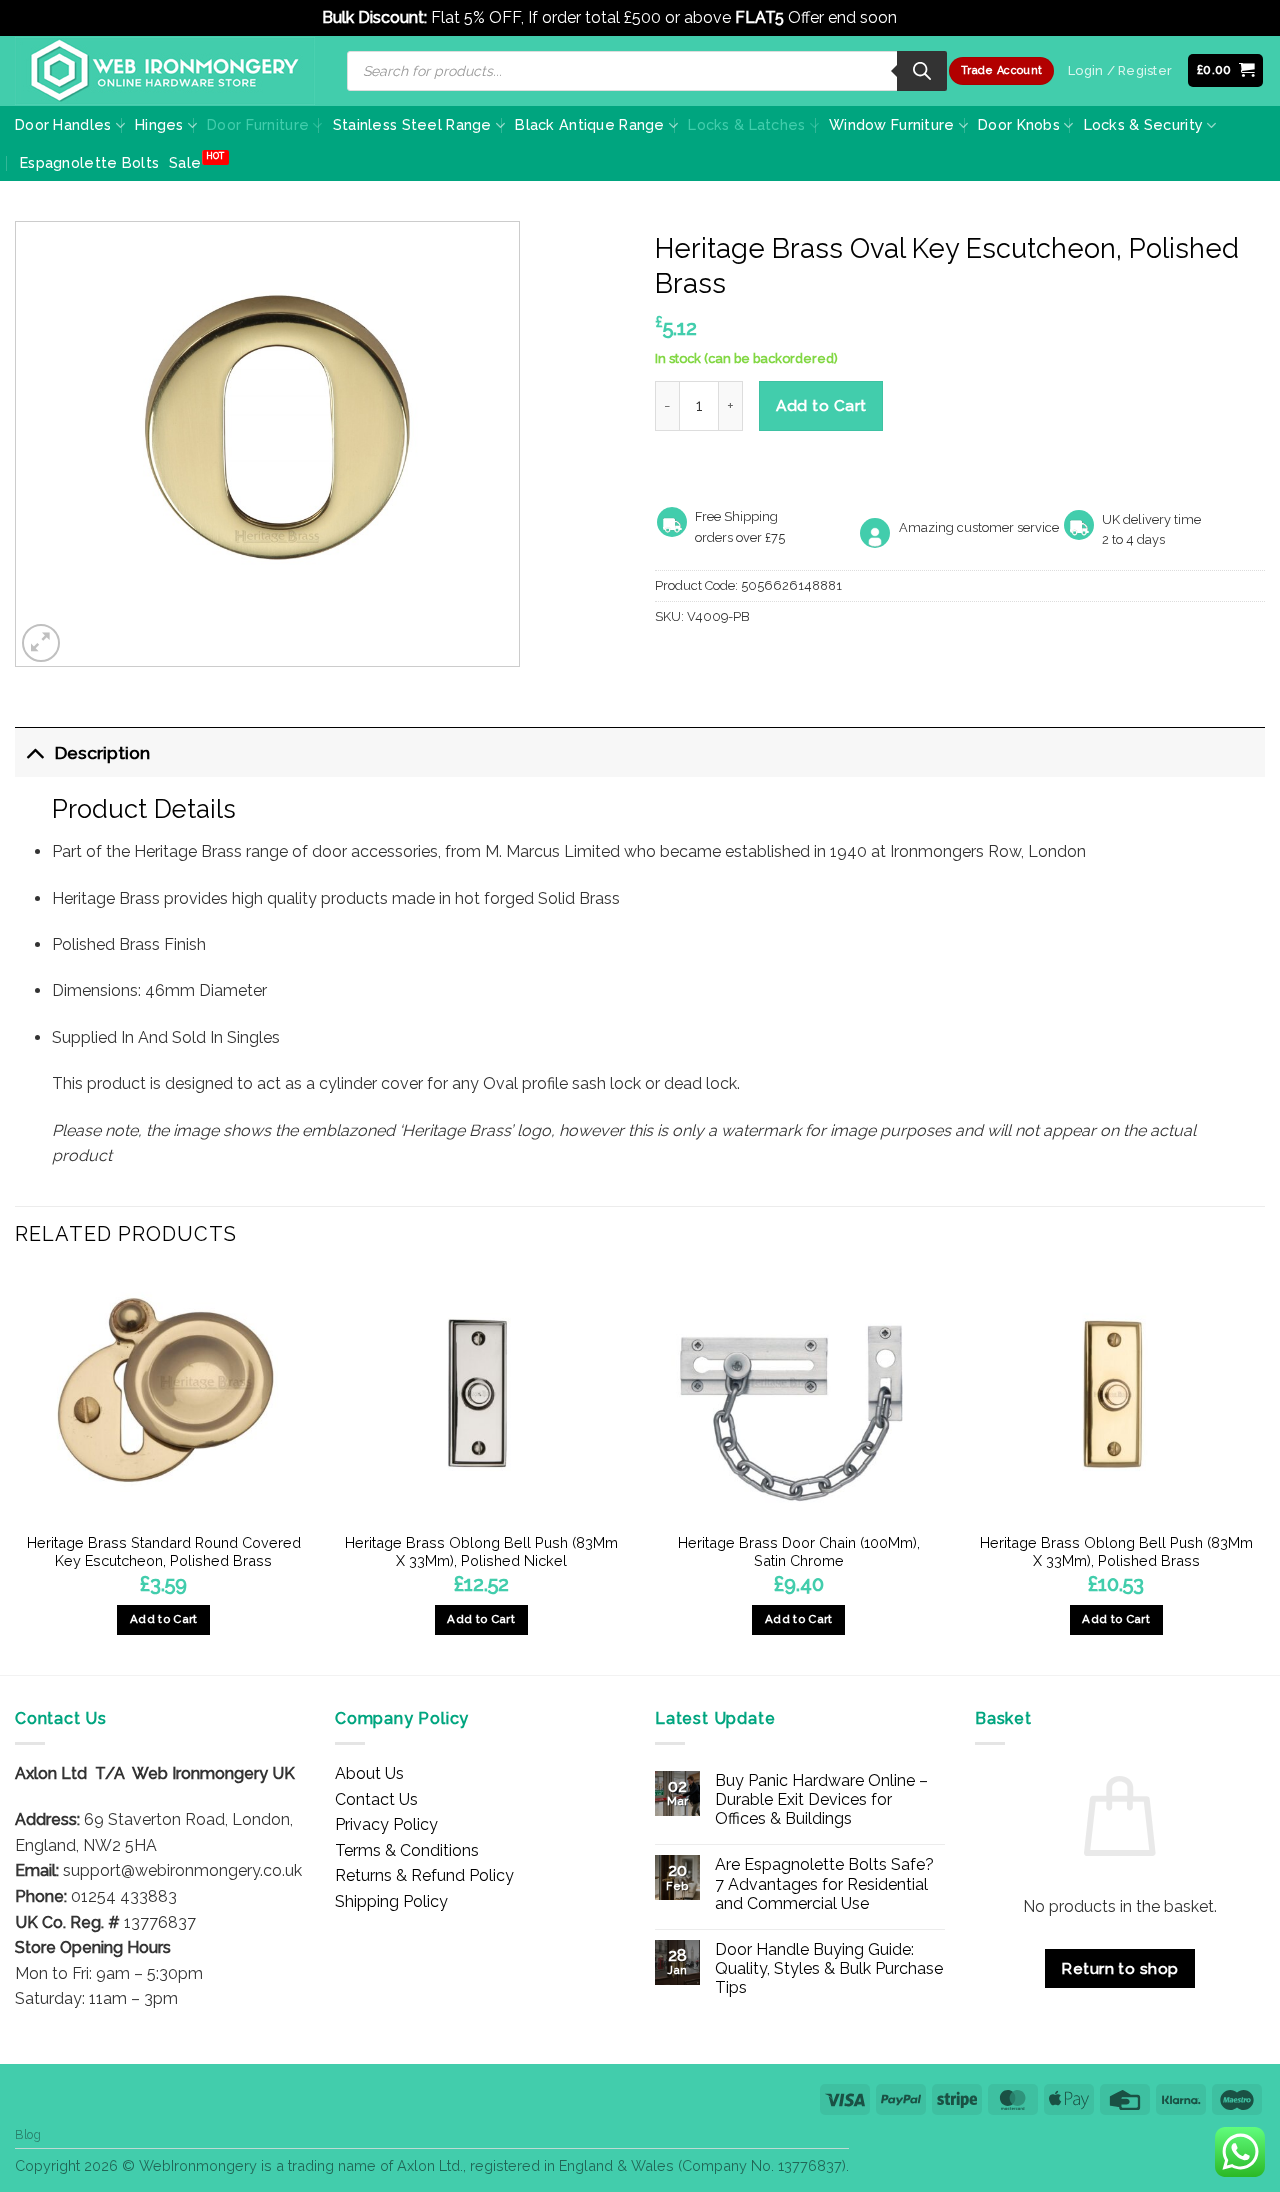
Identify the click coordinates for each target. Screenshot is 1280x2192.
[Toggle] (34, 752)
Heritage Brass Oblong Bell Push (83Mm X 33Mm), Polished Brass (1116, 1552)
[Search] (922, 71)
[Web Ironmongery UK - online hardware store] (165, 71)
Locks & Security (1144, 124)
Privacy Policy (386, 1824)
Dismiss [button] (929, 17)
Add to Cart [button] (164, 1619)
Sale (185, 162)
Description (102, 752)
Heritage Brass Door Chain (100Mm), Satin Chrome (799, 1552)
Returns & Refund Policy (424, 1875)
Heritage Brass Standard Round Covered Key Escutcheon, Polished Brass (164, 1552)
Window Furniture (892, 124)
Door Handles (63, 124)
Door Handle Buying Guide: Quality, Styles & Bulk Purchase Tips (829, 1968)
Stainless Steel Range (412, 124)
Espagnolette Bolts (89, 162)
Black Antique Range (589, 124)
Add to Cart (821, 405)
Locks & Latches (746, 124)
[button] (1226, 70)
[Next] (1264, 1471)
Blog (28, 2134)
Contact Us (376, 1799)
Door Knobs (1019, 124)
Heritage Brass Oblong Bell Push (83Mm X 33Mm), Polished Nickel (481, 1552)
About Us (369, 1773)
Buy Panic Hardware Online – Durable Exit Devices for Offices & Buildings (821, 1799)
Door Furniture (258, 124)
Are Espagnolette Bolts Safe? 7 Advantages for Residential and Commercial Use (824, 1883)
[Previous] (16, 1471)
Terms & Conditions (407, 1850)
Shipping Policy (391, 1901)
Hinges (159, 124)
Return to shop (1120, 1968)
